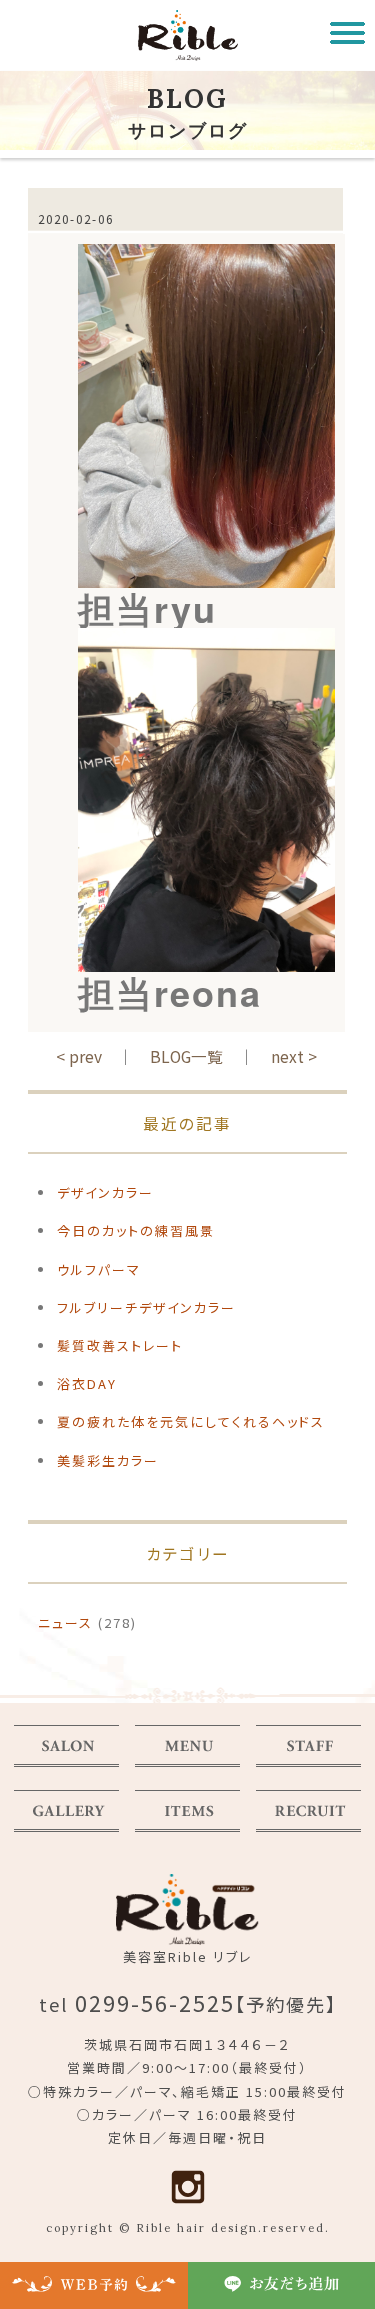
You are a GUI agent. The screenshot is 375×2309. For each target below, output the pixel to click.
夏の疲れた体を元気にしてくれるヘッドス (191, 1421)
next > (294, 1056)
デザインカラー (105, 1192)
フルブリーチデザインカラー (146, 1307)
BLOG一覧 (186, 1056)
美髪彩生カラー (108, 1460)
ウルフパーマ (99, 1269)
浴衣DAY (87, 1383)
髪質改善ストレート (120, 1345)
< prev (79, 1056)
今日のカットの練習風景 (136, 1230)
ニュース (65, 1622)
